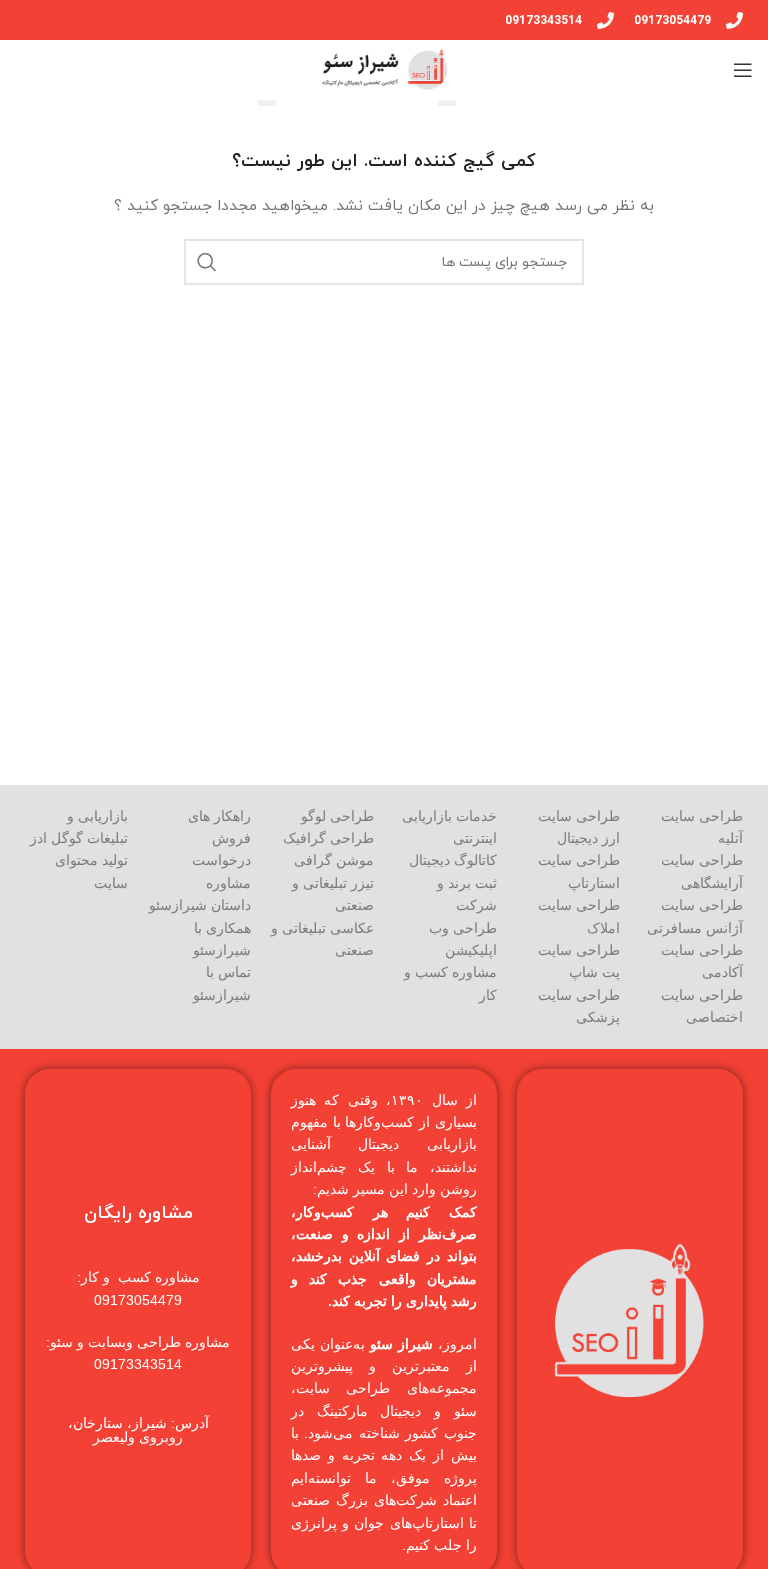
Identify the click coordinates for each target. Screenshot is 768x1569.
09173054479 (672, 20)
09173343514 (543, 20)
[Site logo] (384, 68)
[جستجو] (207, 262)
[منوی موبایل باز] (743, 70)
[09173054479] (734, 20)
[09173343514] (605, 20)
